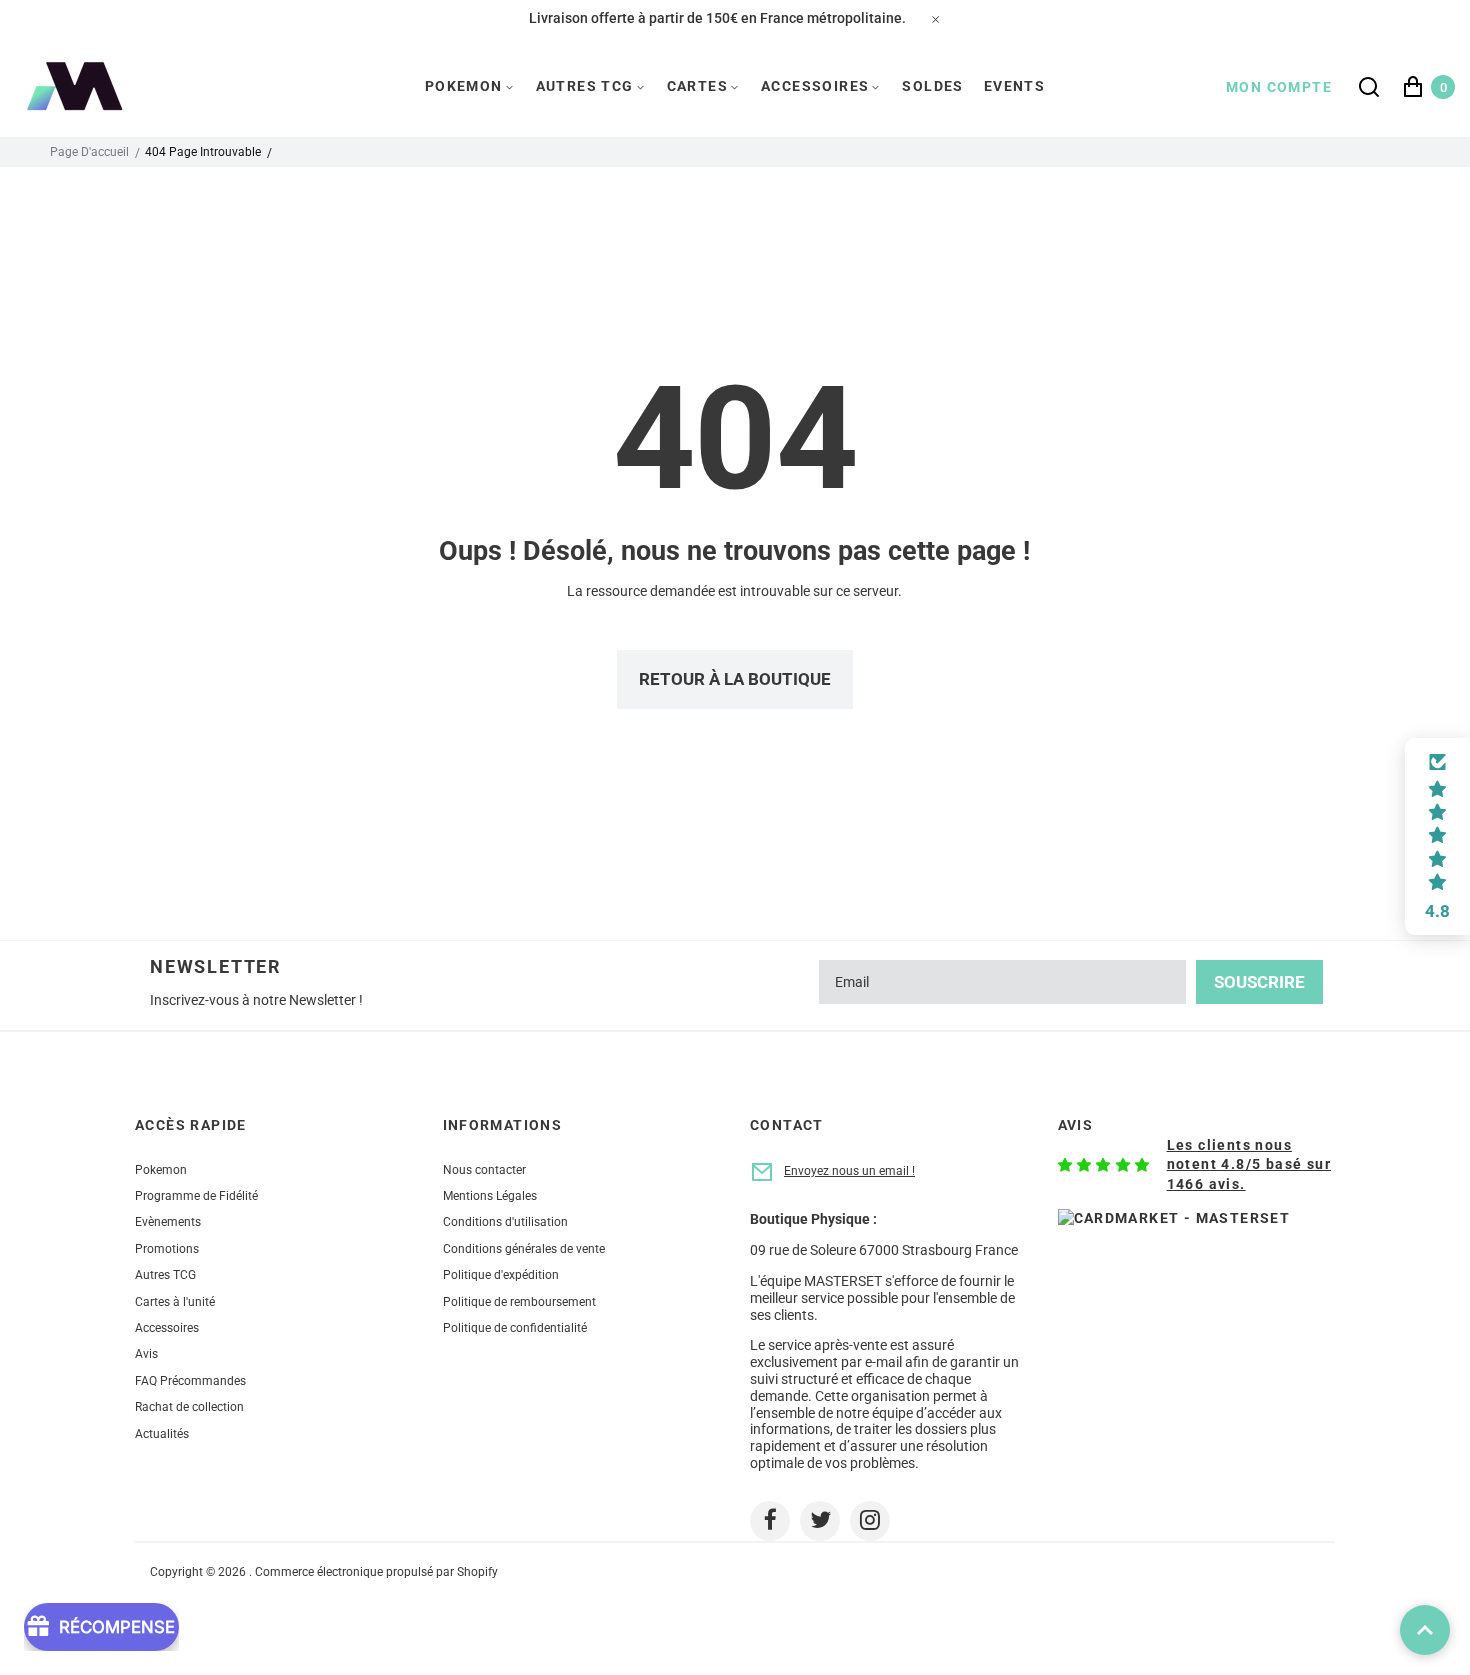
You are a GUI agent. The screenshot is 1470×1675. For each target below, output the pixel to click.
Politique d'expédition (501, 1275)
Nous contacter (484, 1170)
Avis (146, 1354)
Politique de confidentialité (515, 1328)
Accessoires (167, 1328)
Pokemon (161, 1170)
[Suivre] (770, 1521)
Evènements (168, 1222)
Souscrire (1259, 982)
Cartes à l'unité (175, 1302)
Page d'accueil (89, 152)
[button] (1437, 837)
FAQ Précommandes (190, 1381)
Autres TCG (165, 1275)
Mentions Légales (490, 1196)
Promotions (167, 1249)
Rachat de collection (189, 1407)
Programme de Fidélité (196, 1196)
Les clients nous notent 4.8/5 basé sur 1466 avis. (1249, 1164)
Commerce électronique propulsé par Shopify (376, 1572)
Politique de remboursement (519, 1302)
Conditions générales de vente (524, 1249)
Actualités (162, 1434)
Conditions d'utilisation (505, 1222)
